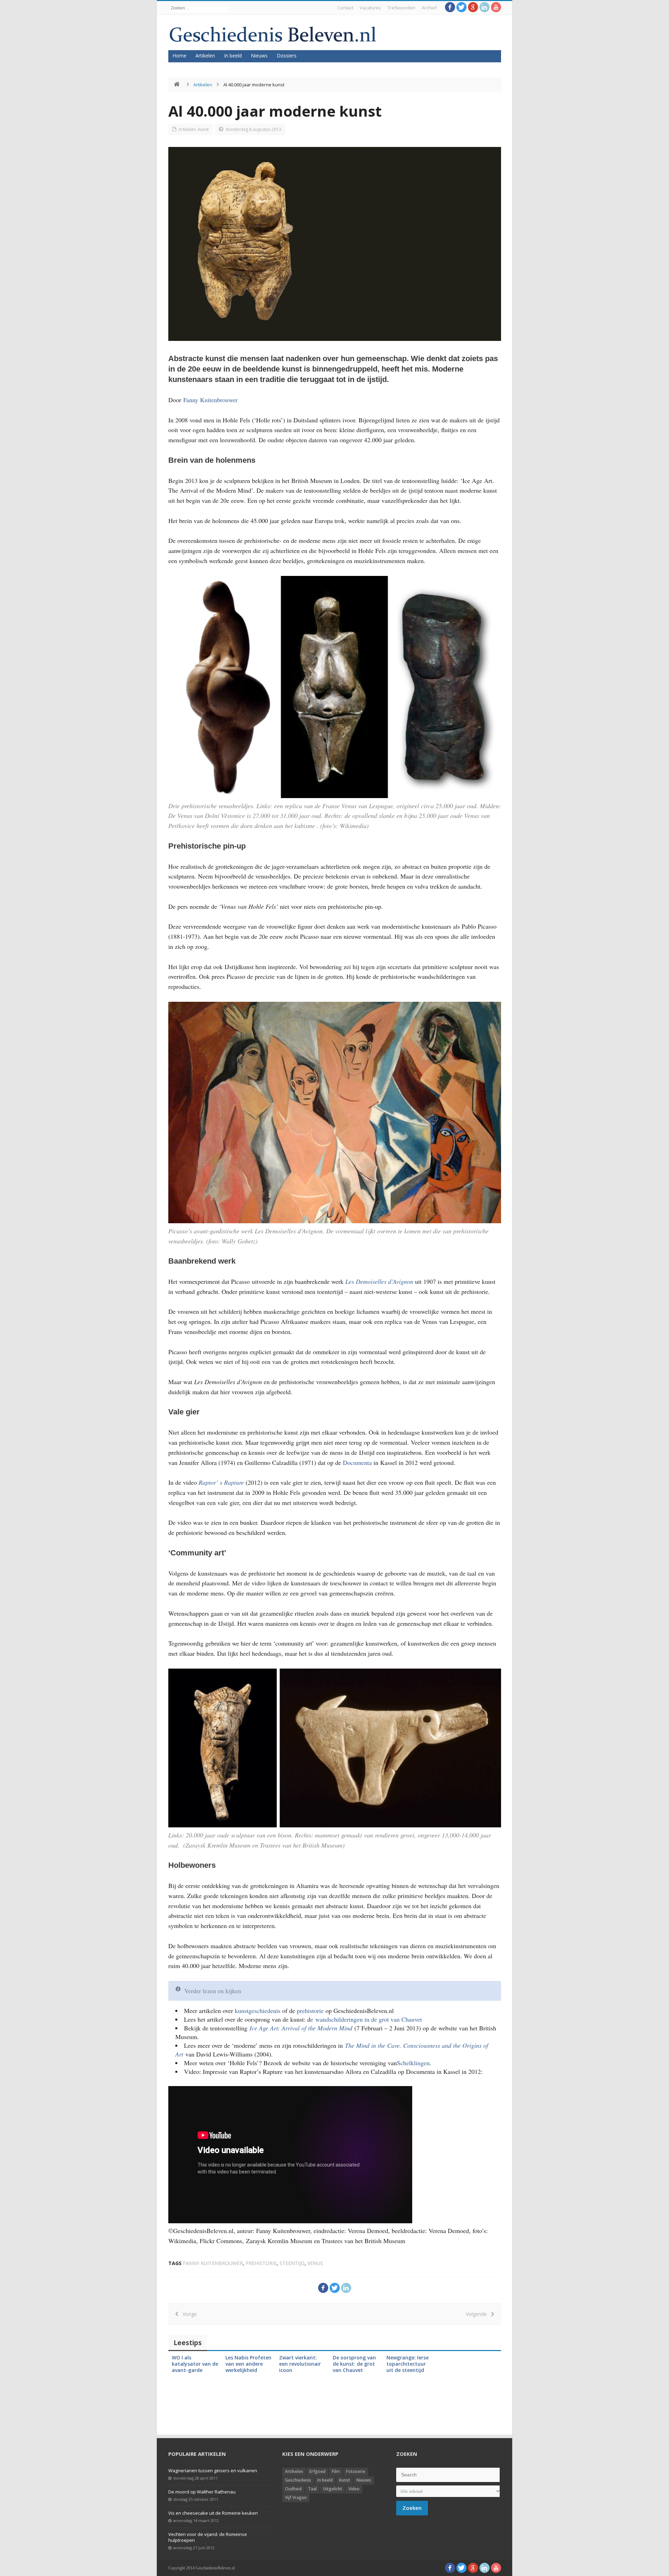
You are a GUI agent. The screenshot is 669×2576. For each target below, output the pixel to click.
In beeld (233, 56)
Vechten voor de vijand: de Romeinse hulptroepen (208, 2537)
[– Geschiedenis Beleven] (273, 34)
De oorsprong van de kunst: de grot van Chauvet (354, 2364)
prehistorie (310, 2011)
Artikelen (205, 56)
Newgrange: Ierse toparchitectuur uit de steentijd (407, 2364)
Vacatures (370, 8)
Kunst (203, 129)
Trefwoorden (401, 8)
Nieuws (259, 56)
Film (336, 2471)
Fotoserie (356, 2471)
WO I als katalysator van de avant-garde (195, 2364)
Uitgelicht (333, 2489)
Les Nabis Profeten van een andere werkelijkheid (248, 2364)
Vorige (188, 2314)
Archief (429, 8)
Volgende (478, 2314)
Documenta (358, 1462)
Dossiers (287, 56)
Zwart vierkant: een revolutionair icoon (300, 2364)
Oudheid (293, 2489)
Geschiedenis (298, 2480)
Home (179, 56)
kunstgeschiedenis (258, 2011)
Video (354, 2489)
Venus (315, 2263)
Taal (312, 2489)
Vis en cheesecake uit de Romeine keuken (213, 2513)
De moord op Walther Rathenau (202, 2492)
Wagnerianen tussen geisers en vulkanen (213, 2470)
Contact (345, 8)
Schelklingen (413, 2063)
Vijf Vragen (296, 2497)
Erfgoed (317, 2471)
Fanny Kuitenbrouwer (210, 400)
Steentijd (292, 2263)
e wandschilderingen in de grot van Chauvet (367, 2019)
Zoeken (412, 2508)
